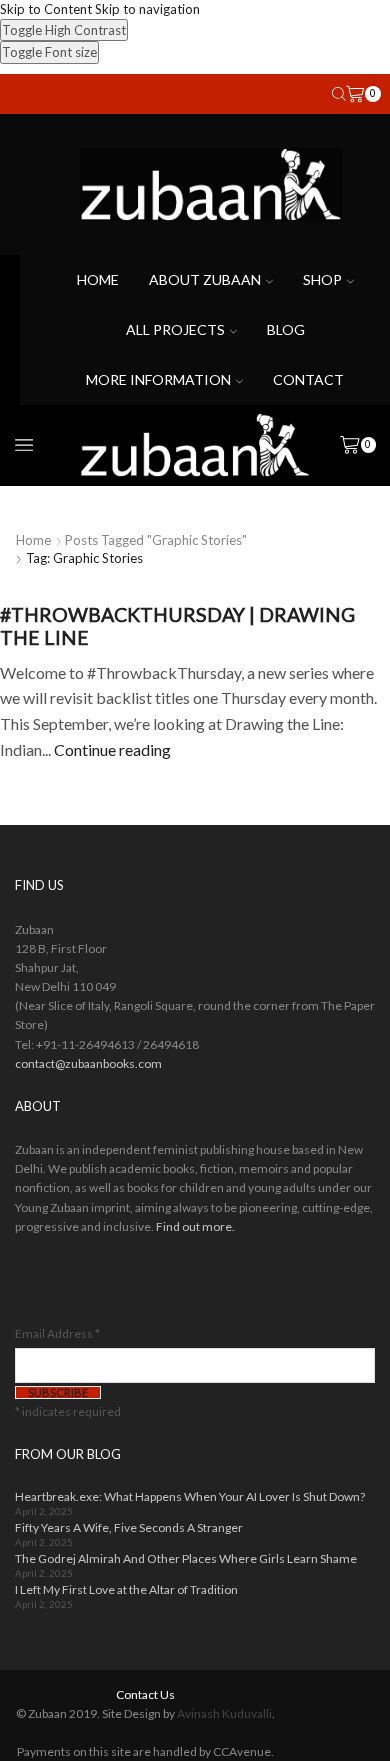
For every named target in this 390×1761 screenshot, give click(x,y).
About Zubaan (205, 279)
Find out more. (195, 1226)
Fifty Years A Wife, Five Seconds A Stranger (129, 1527)
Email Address (57, 1333)
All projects (175, 329)
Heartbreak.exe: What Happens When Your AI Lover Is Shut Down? (190, 1496)
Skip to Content (46, 9)
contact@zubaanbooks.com (88, 1063)
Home (98, 279)
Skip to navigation (147, 9)
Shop (322, 279)
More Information (158, 379)
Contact (308, 379)
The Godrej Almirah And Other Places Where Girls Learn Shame (186, 1558)
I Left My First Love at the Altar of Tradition (126, 1589)
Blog (286, 329)
